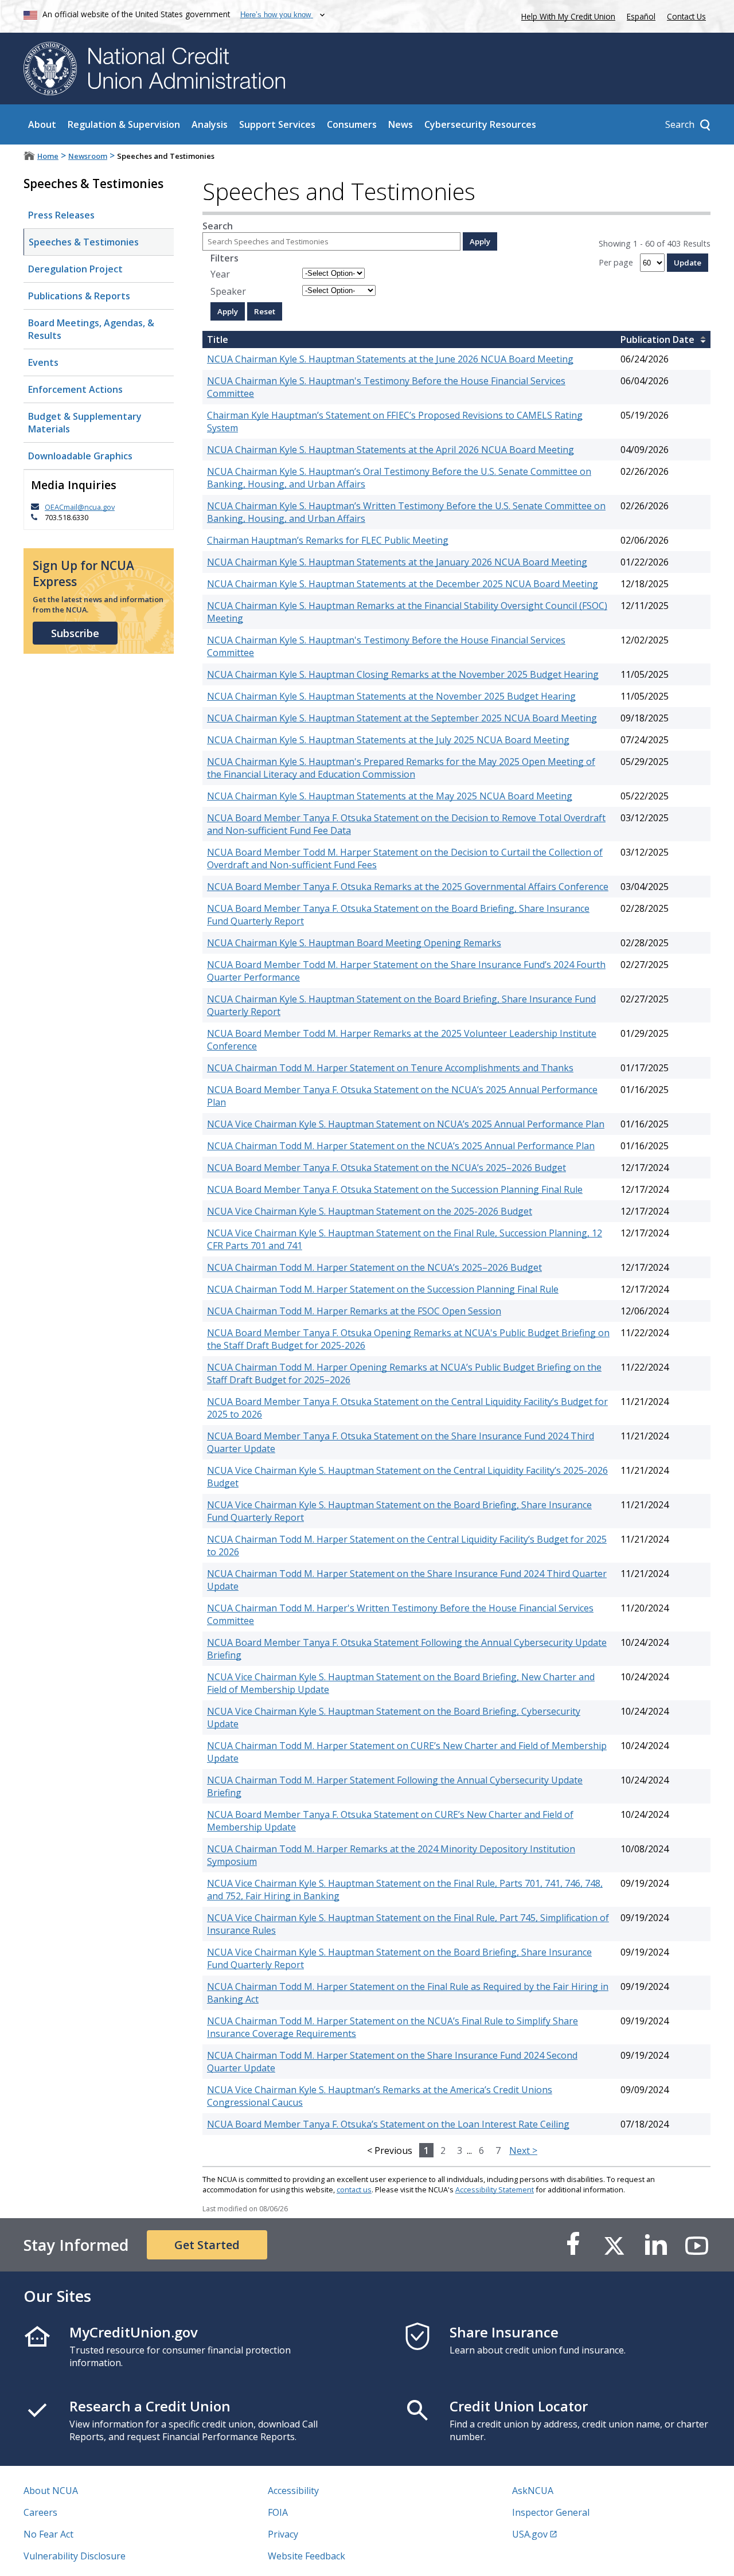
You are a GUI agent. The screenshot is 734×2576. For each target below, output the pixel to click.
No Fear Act (48, 2534)
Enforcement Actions (75, 389)
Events (43, 362)
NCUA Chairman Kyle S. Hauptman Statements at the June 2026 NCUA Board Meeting (390, 359)
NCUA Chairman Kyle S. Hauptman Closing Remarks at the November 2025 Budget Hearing (403, 674)
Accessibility (293, 2491)
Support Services (277, 124)
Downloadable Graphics (80, 456)
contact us (354, 2189)
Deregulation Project (75, 269)
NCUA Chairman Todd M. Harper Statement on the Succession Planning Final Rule (383, 1289)
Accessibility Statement (495, 2189)
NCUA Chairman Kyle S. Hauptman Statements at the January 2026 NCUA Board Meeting (397, 562)
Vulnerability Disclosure (75, 2556)
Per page (616, 262)
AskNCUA (533, 2491)
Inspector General (551, 2512)
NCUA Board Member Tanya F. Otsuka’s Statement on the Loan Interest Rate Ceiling (388, 2124)
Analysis (210, 124)
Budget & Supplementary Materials (85, 423)
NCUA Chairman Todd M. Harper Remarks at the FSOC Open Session (354, 1311)
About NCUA (51, 2491)
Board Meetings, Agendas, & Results (91, 329)
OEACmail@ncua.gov (80, 507)
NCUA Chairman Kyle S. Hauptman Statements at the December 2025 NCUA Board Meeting (403, 584)
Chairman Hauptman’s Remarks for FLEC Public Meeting (328, 540)
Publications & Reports (79, 296)
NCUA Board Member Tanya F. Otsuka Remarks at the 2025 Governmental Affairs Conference (408, 887)
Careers (40, 2512)
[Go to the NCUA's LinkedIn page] (655, 2245)
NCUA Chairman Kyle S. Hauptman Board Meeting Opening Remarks (354, 943)
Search (218, 226)
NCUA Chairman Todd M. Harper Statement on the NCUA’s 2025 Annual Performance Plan (401, 1146)
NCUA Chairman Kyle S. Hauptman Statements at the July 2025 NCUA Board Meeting (388, 740)
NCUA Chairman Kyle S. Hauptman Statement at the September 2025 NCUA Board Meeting (402, 718)
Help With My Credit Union (566, 15)
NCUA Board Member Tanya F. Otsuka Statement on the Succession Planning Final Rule (395, 1189)
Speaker (228, 291)
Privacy (283, 2534)
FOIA (278, 2512)
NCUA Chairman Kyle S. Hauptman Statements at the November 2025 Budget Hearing (391, 696)
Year (220, 274)
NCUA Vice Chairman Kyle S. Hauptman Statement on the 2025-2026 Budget (370, 1211)
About (42, 124)
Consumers (352, 124)
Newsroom (88, 156)
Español (641, 16)
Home (48, 156)
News (401, 124)
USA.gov (530, 2534)
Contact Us (686, 16)
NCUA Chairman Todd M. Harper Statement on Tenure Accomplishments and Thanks (390, 1068)
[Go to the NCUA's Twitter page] (614, 2245)
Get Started (207, 2245)
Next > (523, 2150)
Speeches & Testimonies (84, 242)
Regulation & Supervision (124, 124)
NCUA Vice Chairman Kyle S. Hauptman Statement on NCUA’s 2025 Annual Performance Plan (406, 1124)
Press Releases (61, 215)
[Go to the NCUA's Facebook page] (573, 2245)
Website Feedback (307, 2556)
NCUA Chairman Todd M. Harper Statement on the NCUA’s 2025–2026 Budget (374, 1267)
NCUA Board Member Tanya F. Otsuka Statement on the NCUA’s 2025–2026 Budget (386, 1168)
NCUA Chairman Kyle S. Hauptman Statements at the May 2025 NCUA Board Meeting (390, 796)
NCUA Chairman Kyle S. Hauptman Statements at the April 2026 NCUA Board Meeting (391, 450)
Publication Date (657, 339)
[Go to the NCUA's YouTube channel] (697, 2245)
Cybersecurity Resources (480, 124)
